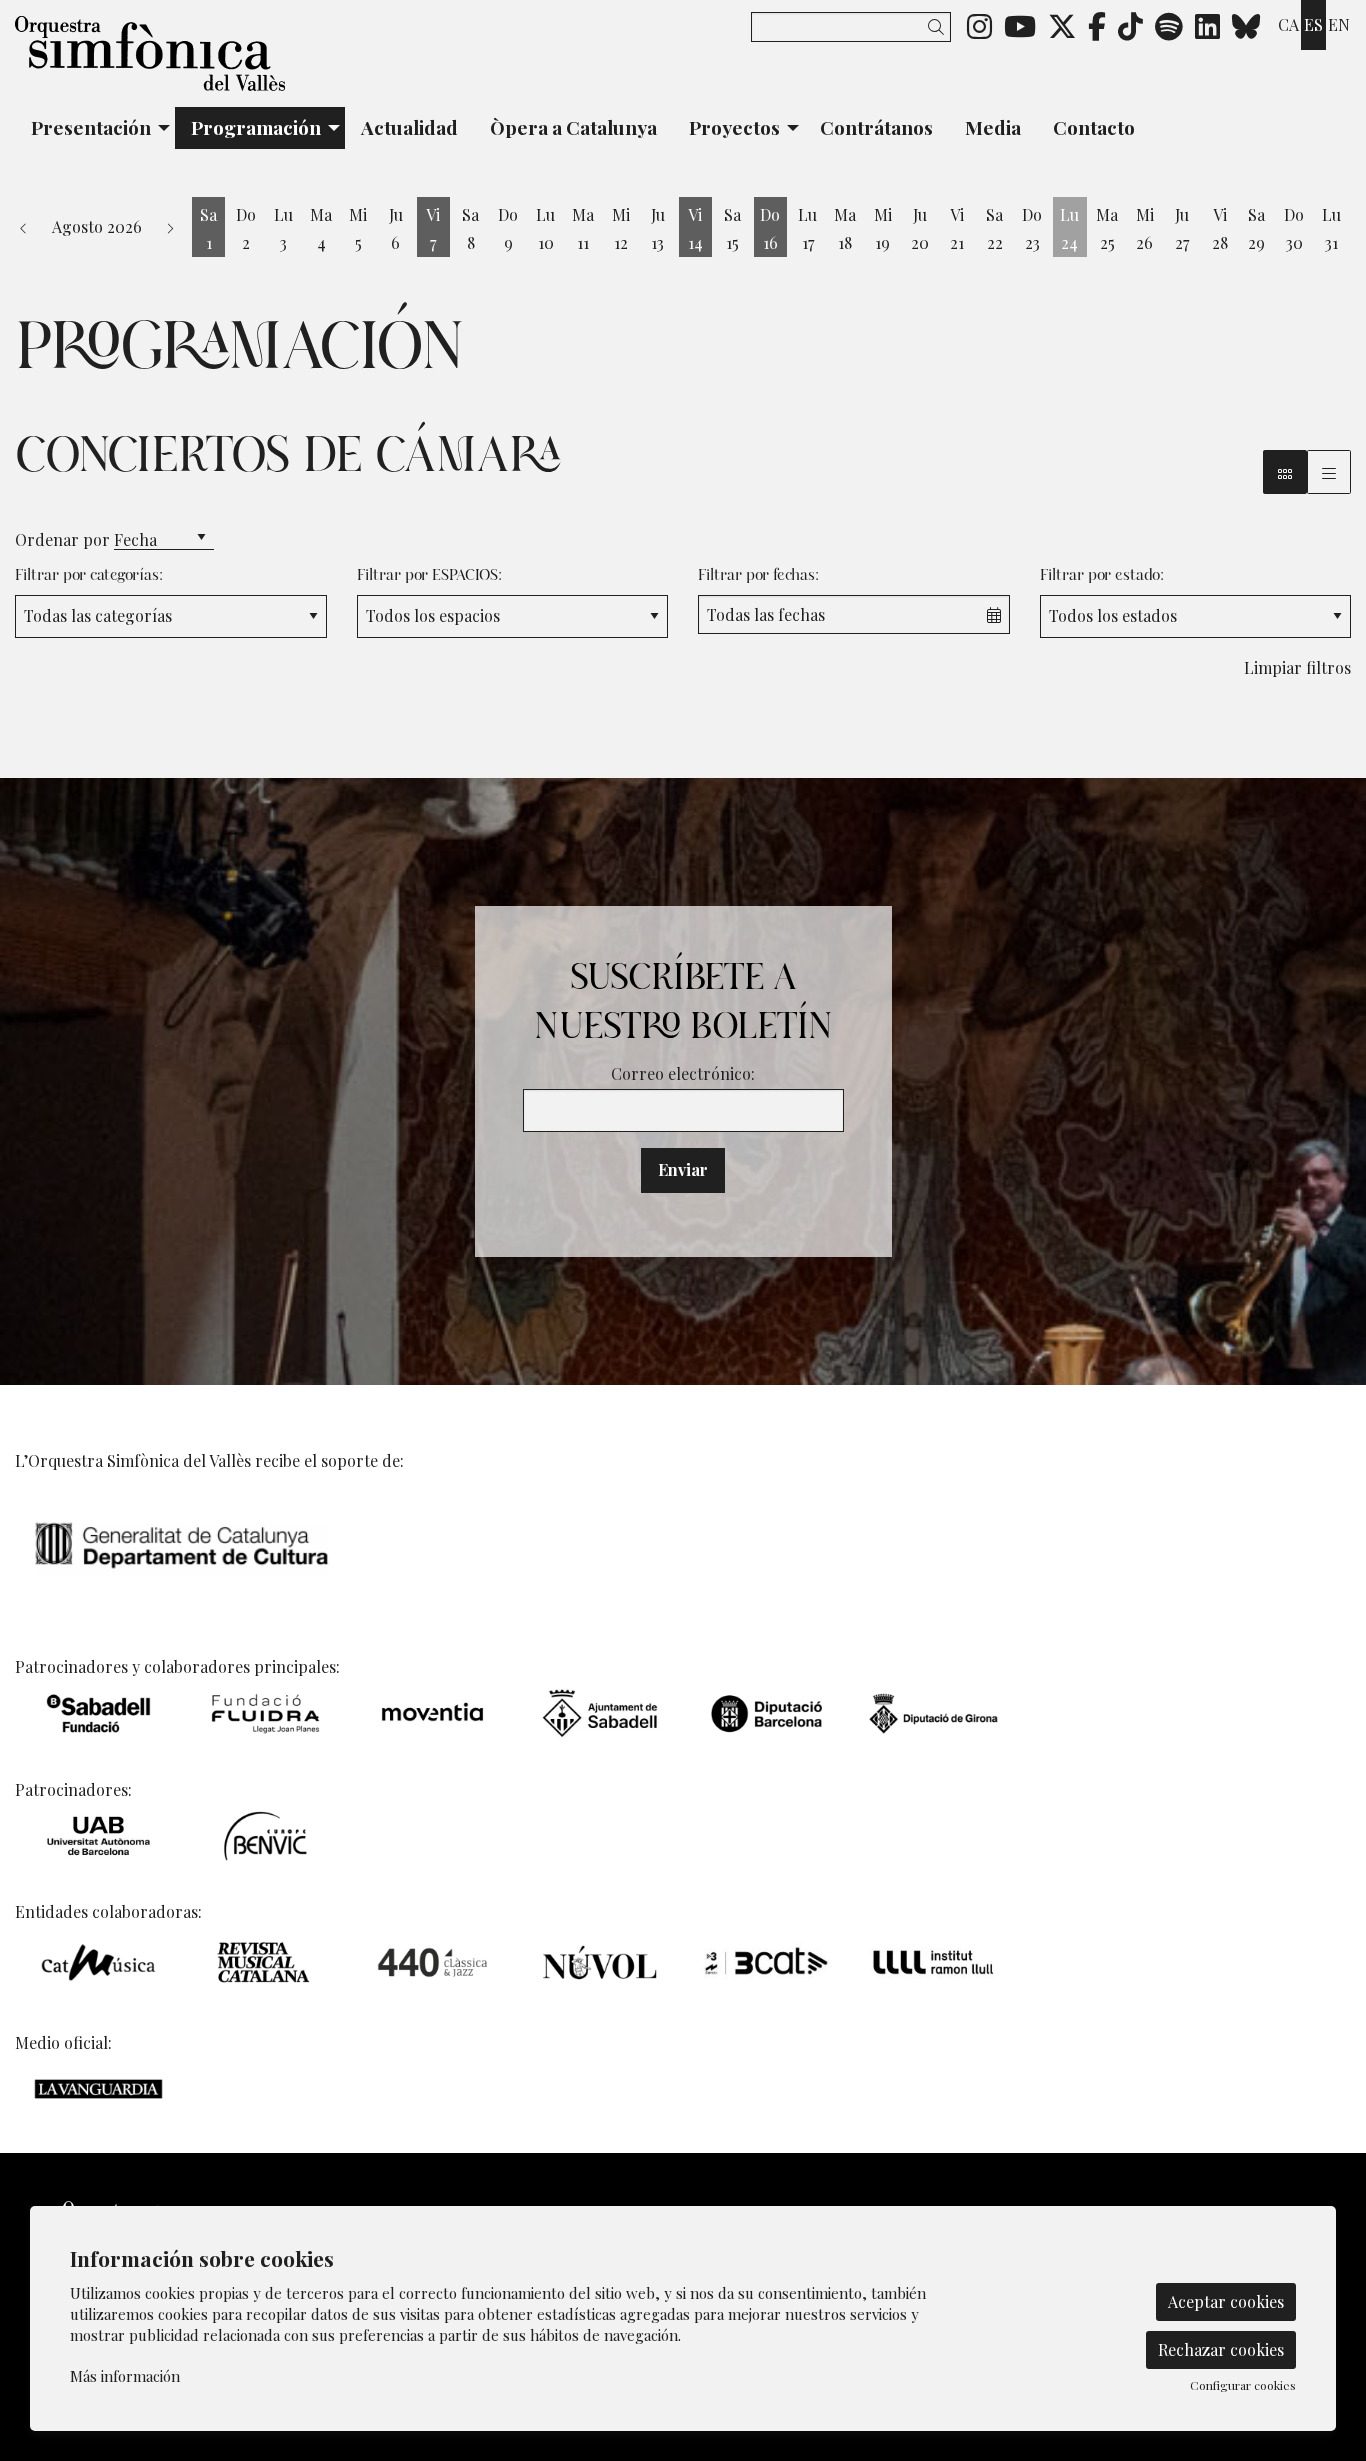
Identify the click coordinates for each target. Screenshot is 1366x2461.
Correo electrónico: (683, 1073)
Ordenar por (62, 539)
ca (1288, 24)
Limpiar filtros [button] (1297, 667)
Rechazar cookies (1221, 2349)
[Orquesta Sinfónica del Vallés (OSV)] (227, 61)
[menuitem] (979, 25)
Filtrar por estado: (1102, 575)
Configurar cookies (1243, 2385)
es (1313, 24)
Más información (125, 2376)
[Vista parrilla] (1329, 472)
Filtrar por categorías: (89, 575)
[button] (939, 26)
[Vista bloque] (1285, 472)
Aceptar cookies (1226, 2301)
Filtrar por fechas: (758, 575)
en (1339, 24)
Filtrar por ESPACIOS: (429, 575)
